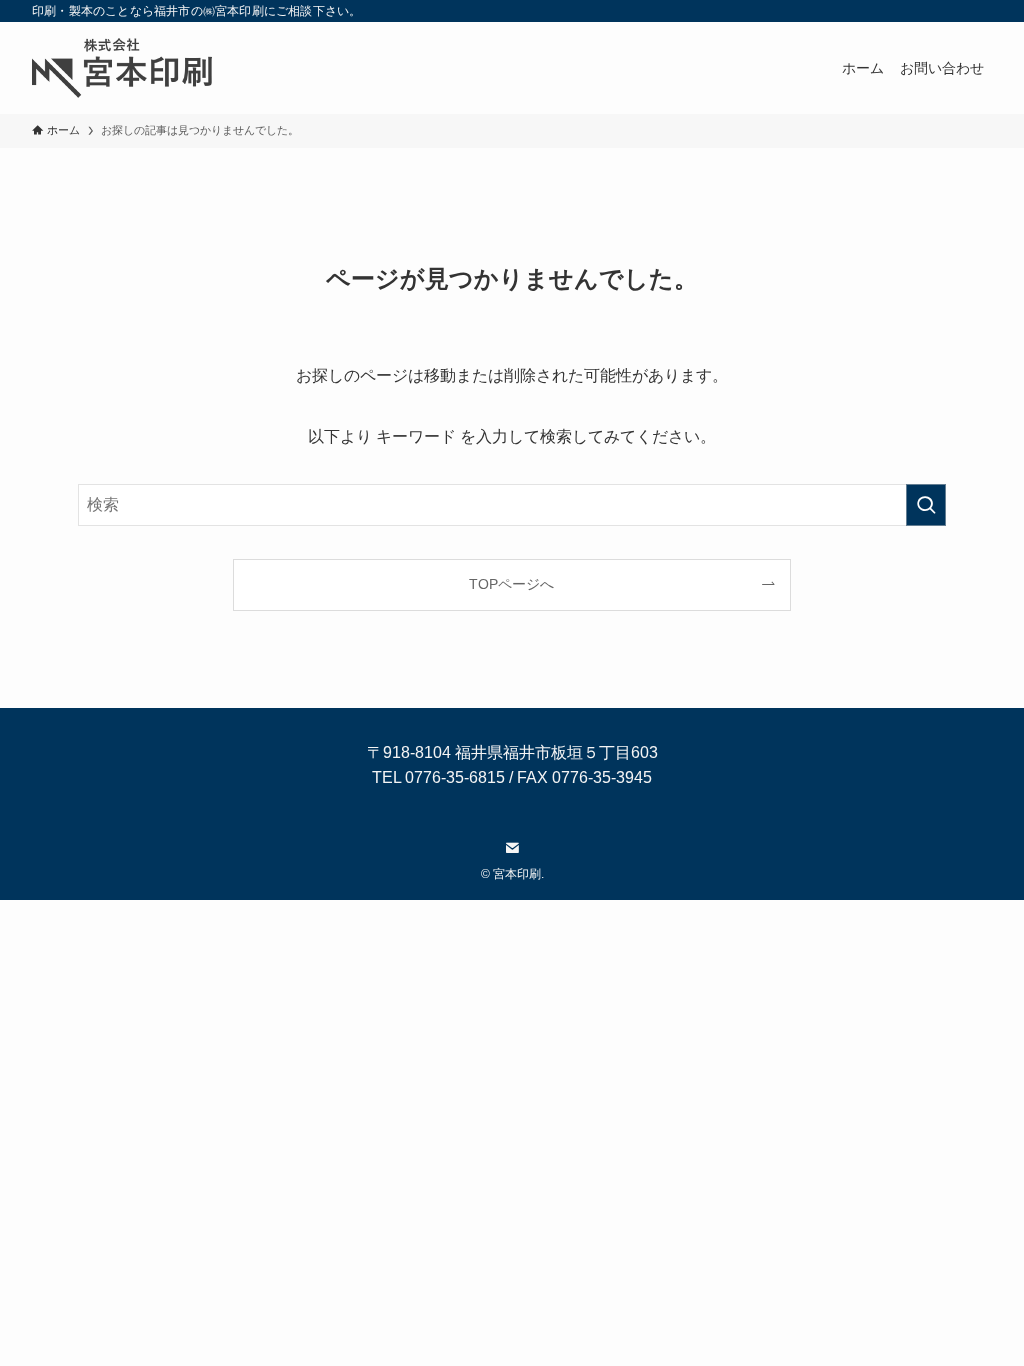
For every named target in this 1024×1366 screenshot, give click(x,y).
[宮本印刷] (122, 68)
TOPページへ (511, 584)
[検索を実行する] (926, 505)
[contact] (512, 848)
